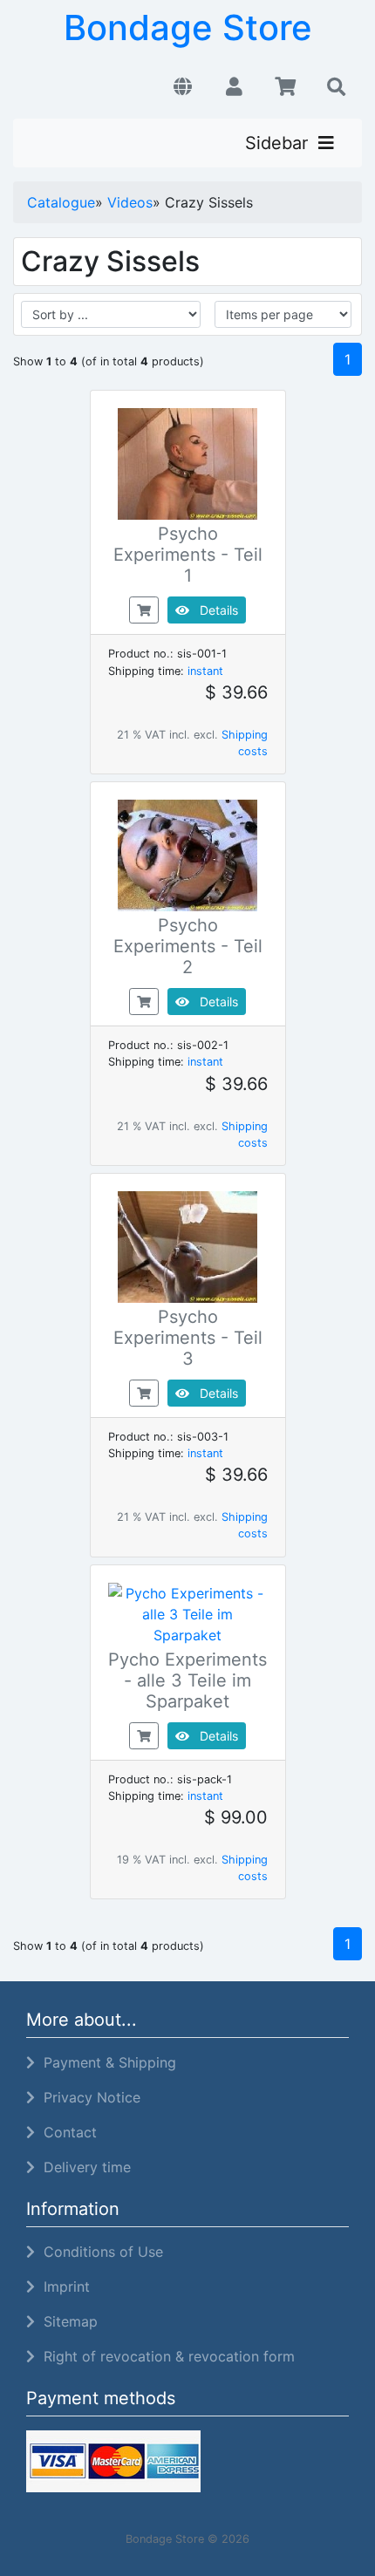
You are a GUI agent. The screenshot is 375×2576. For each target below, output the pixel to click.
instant (205, 671)
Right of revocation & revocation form (165, 2356)
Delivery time (83, 2167)
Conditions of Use (99, 2252)
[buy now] (144, 609)
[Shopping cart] (286, 87)
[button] (183, 87)
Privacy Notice (88, 2097)
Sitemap (66, 2321)
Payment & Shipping (106, 2062)
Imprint (62, 2286)
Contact (66, 2132)
